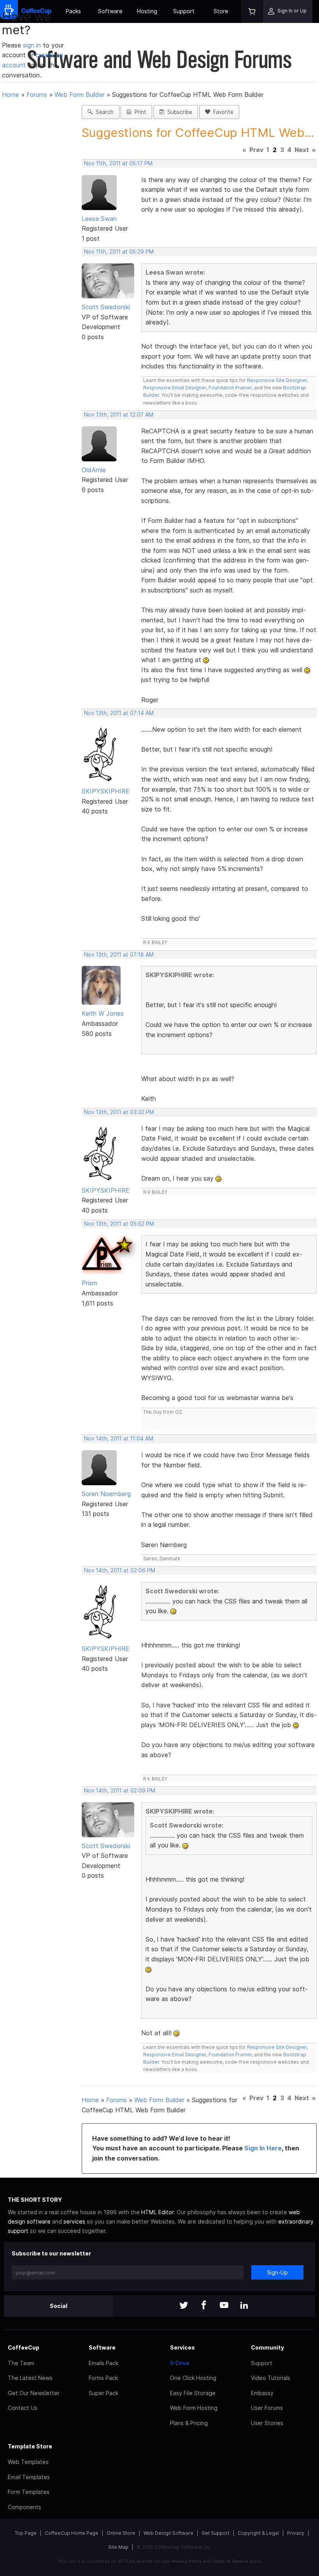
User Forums (267, 2408)
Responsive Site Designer (277, 380)
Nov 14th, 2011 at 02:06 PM (120, 1570)
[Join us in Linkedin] (244, 2306)
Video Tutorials (271, 2378)
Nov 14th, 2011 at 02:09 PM (120, 1791)
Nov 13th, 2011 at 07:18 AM (119, 955)
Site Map (118, 2547)
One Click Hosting (193, 2378)
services (74, 2221)
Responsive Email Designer (175, 388)
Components (25, 2507)
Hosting (147, 11)
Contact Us (23, 2408)
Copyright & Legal (258, 2533)
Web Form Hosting (194, 2408)
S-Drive (180, 2363)
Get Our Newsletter (34, 2393)
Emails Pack (103, 2363)
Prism (89, 1283)
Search (103, 112)
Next (302, 150)
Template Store (30, 2446)
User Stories (267, 2423)
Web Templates (28, 2462)
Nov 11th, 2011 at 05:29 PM (119, 252)
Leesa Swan (99, 219)
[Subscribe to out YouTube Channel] (224, 2306)
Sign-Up (277, 2272)
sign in (33, 45)
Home (11, 95)
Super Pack (103, 2393)
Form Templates (29, 2492)
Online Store (121, 2533)
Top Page (26, 2533)
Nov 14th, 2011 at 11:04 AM (119, 1439)
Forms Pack (103, 2378)
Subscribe (178, 112)
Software (110, 11)
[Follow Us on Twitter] (184, 2306)
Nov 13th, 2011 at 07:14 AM (119, 713)
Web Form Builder (80, 95)
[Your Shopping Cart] (252, 11)
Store (221, 11)
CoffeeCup (24, 2347)
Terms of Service (230, 2561)
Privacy (296, 2533)
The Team (21, 2363)
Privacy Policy (187, 2561)
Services (182, 2347)
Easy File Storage (193, 2393)
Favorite (222, 112)
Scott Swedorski (106, 307)
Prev (256, 150)
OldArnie (94, 470)
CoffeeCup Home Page (72, 2533)
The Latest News (30, 2378)
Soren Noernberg (106, 1494)
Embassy (262, 2393)
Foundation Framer (230, 388)
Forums (37, 95)
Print (139, 112)
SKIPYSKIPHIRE (106, 791)
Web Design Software (168, 2533)
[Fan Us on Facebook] (204, 2306)
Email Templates (29, 2477)
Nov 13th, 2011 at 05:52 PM (119, 1224)
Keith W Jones (103, 1013)
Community (267, 2347)
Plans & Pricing (189, 2423)
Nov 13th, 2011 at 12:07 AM (119, 415)
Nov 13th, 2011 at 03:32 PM (119, 1112)
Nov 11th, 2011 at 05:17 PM (118, 163)
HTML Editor (157, 2212)
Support (184, 11)
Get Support (216, 2533)
